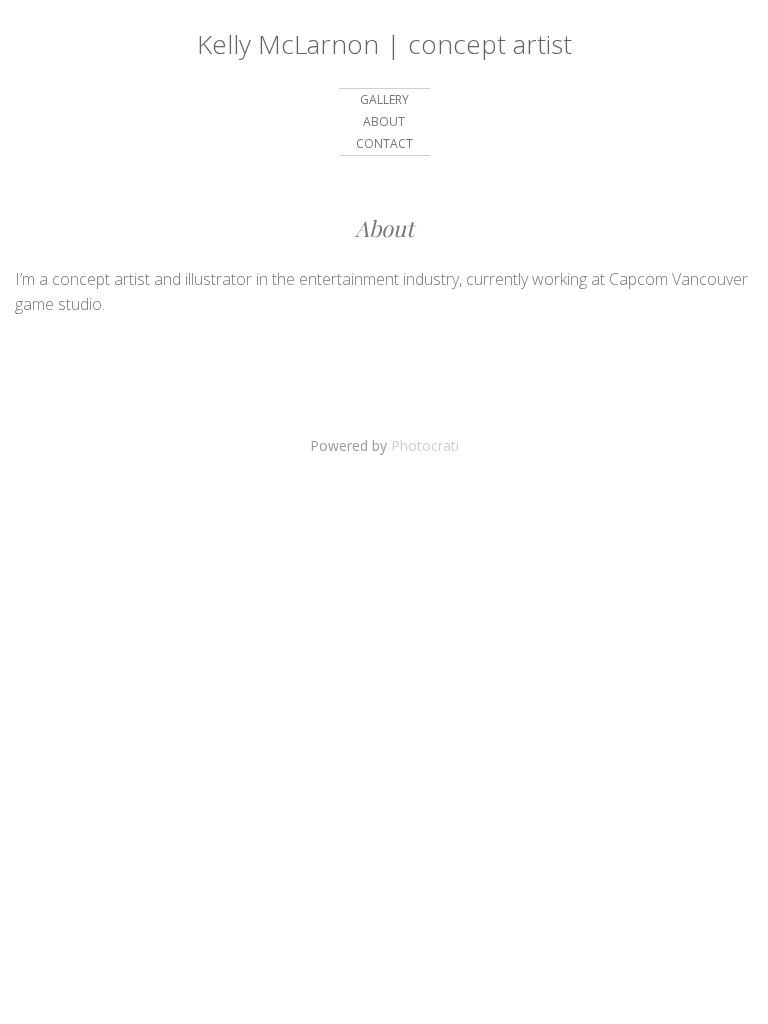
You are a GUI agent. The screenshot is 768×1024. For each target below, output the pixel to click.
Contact (384, 143)
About (384, 121)
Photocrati (425, 445)
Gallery (384, 99)
